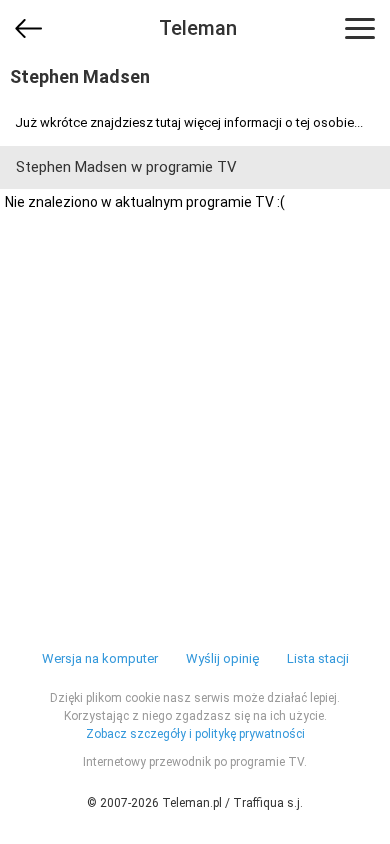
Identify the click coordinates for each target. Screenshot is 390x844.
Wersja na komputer (100, 658)
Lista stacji (318, 658)
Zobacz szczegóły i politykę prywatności (195, 734)
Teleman (198, 28)
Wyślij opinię (222, 658)
